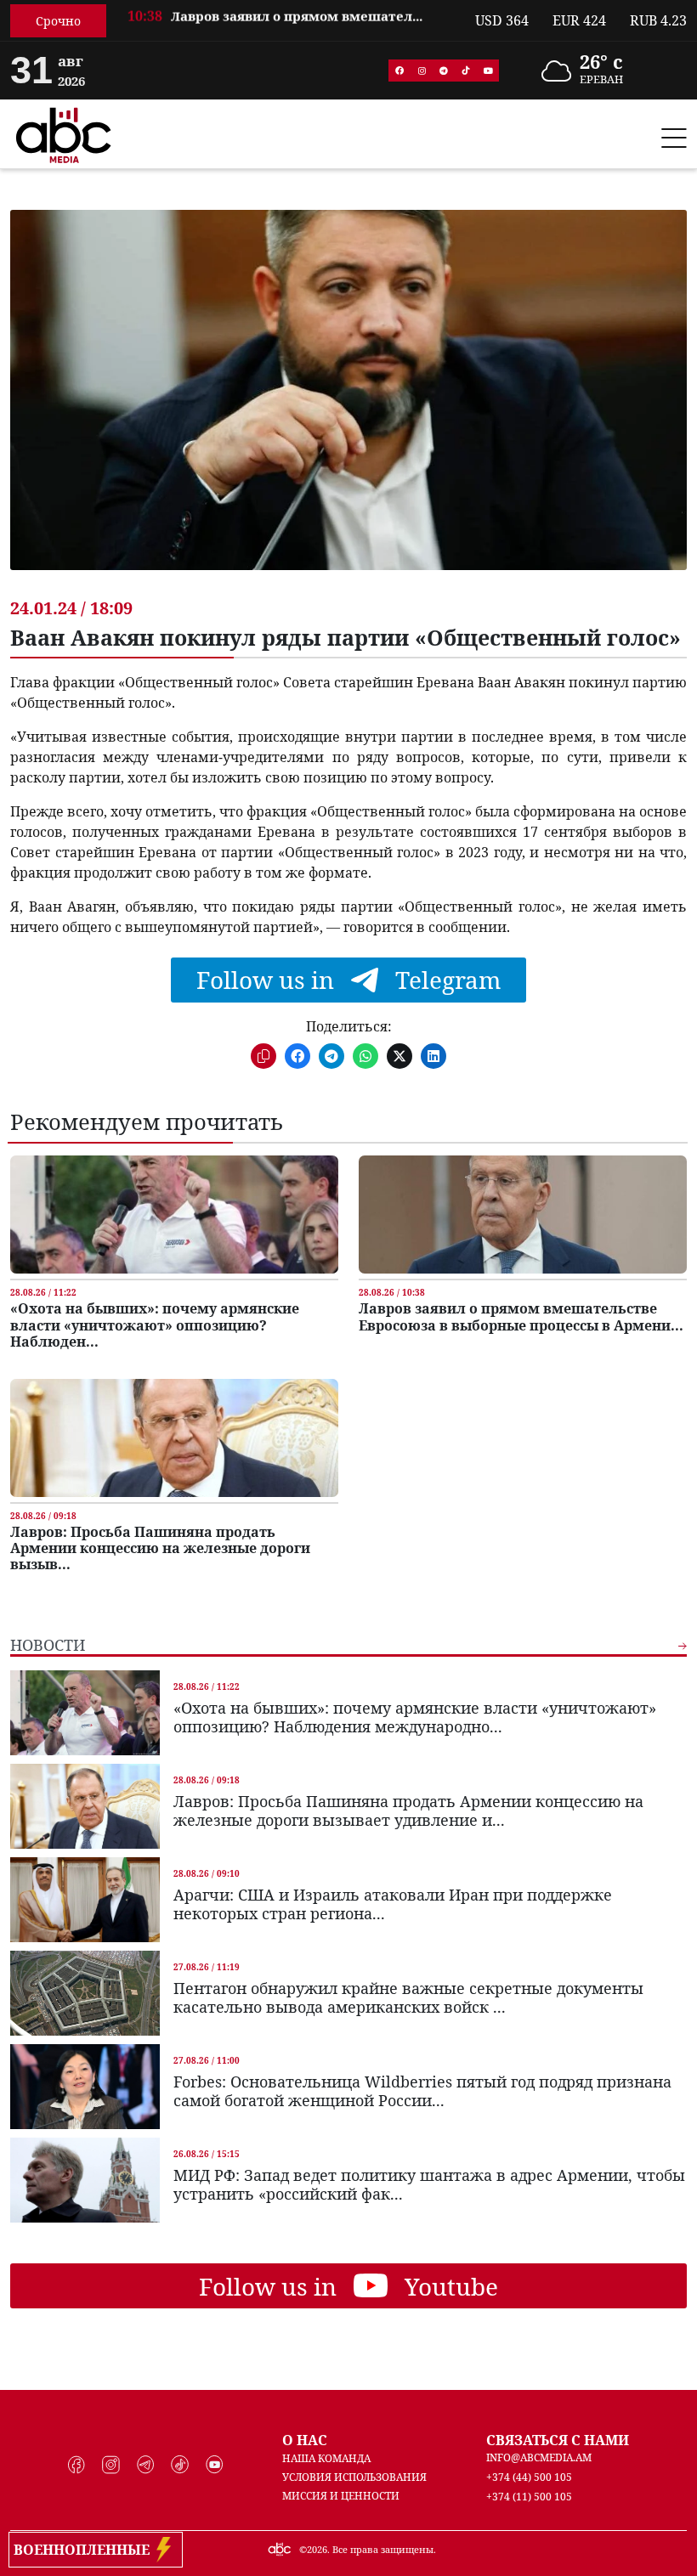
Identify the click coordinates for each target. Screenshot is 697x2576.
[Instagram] (422, 71)
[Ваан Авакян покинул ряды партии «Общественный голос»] (348, 403)
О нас (305, 2440)
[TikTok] (466, 71)
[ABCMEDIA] (64, 133)
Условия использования (354, 2477)
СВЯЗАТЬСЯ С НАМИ (558, 2440)
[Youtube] (488, 71)
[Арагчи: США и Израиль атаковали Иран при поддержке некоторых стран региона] (85, 1900)
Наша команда (326, 2458)
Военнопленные (85, 2550)
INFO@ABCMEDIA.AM (539, 2457)
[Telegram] (444, 71)
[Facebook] (399, 71)
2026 (317, 2549)
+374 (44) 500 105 (529, 2477)
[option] (291, 22)
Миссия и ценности (341, 2496)
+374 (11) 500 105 (529, 2497)
